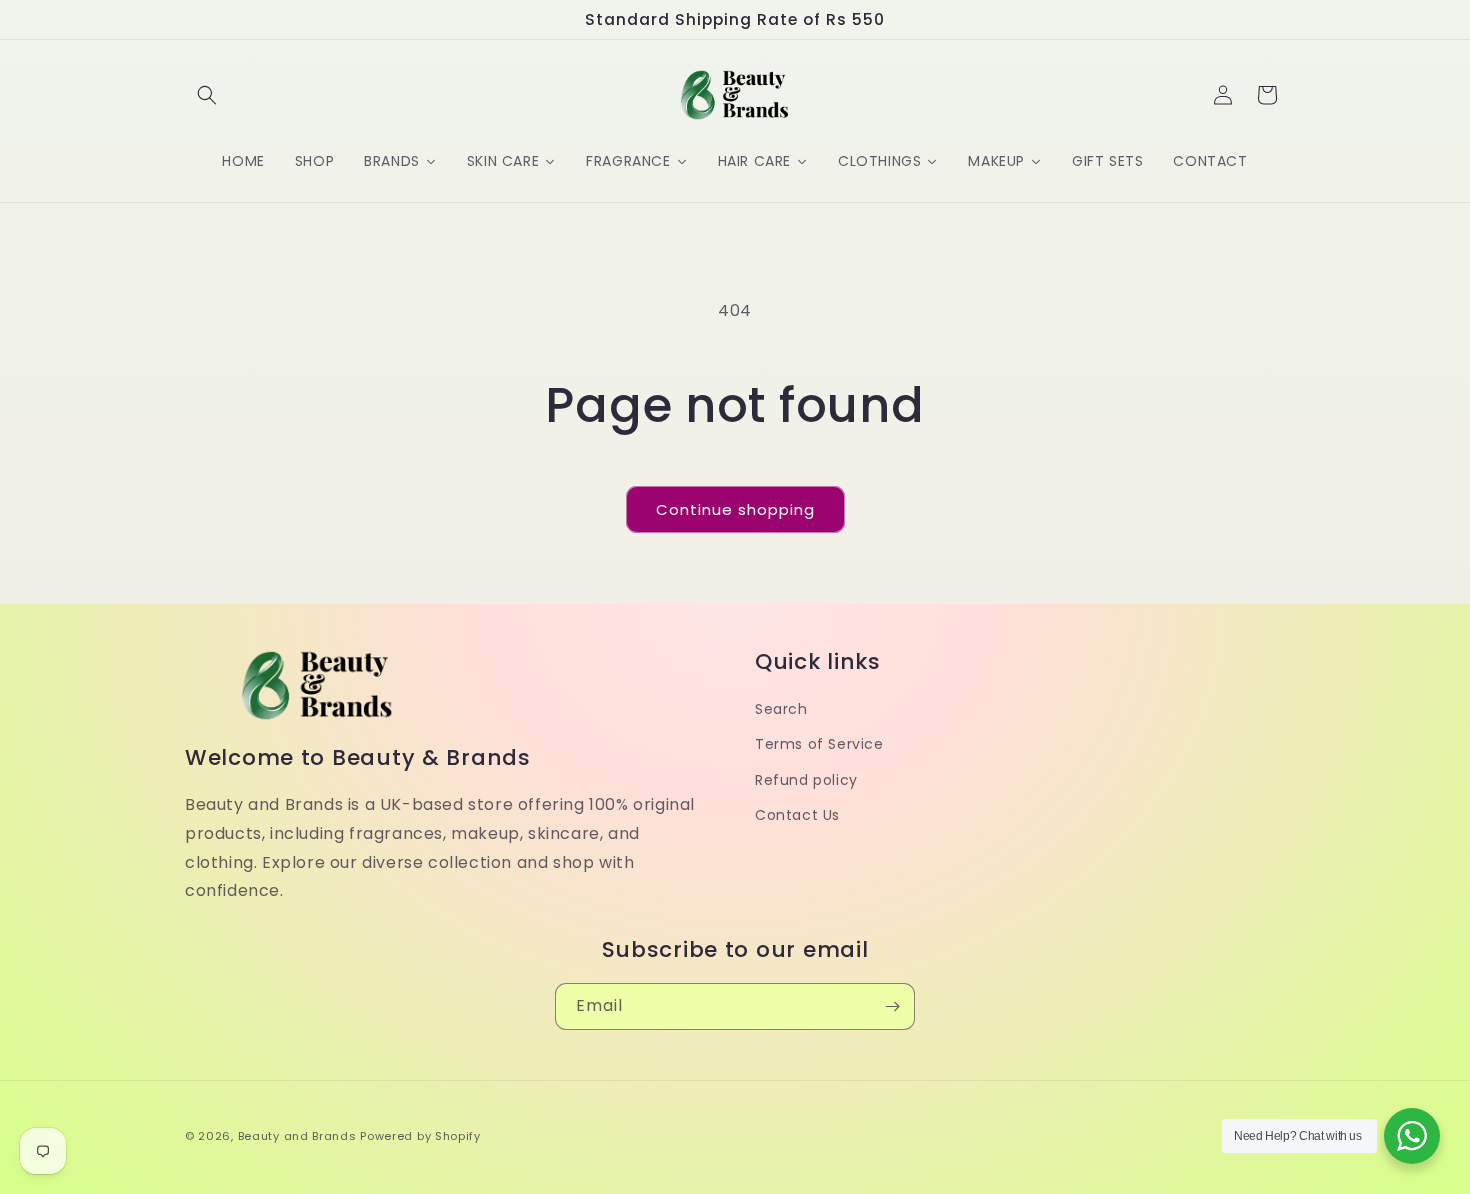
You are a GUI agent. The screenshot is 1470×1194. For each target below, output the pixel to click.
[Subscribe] (892, 1006)
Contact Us (797, 814)
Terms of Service (819, 744)
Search (781, 709)
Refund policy (806, 779)
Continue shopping (735, 509)
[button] (207, 95)
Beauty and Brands (297, 1136)
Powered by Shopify (420, 1136)
